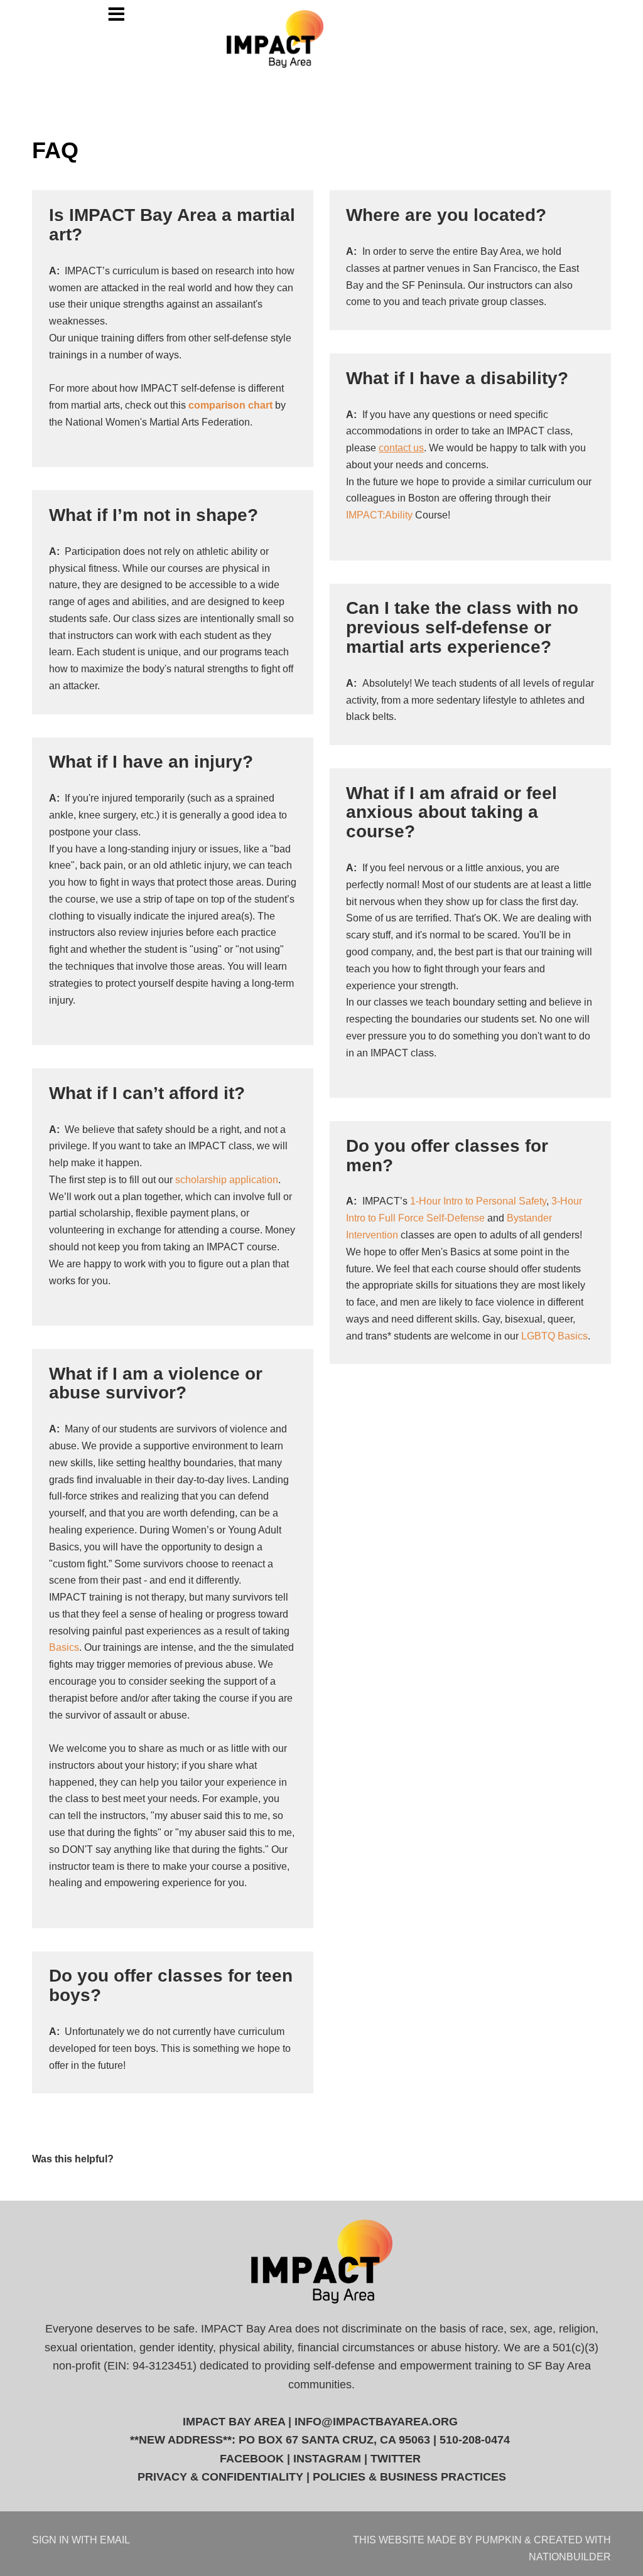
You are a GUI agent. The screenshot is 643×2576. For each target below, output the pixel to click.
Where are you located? (446, 215)
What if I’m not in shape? (154, 515)
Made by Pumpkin (474, 2540)
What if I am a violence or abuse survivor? (156, 1383)
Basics (64, 1647)
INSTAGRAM (327, 2459)
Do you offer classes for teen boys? (171, 1985)
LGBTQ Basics (554, 1336)
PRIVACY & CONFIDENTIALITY (220, 2477)
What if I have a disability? (457, 378)
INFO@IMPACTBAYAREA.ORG (376, 2422)
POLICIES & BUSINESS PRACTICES (409, 2477)
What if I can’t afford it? (147, 1093)
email (115, 2540)
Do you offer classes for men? (447, 1156)
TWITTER (396, 2459)
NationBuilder (570, 2557)
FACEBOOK (252, 2459)
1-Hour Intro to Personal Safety (478, 1201)
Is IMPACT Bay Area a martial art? (172, 225)
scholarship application (227, 1179)
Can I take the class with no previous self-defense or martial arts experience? (462, 627)
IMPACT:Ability (379, 515)
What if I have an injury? (151, 762)
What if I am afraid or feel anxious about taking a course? (451, 813)
